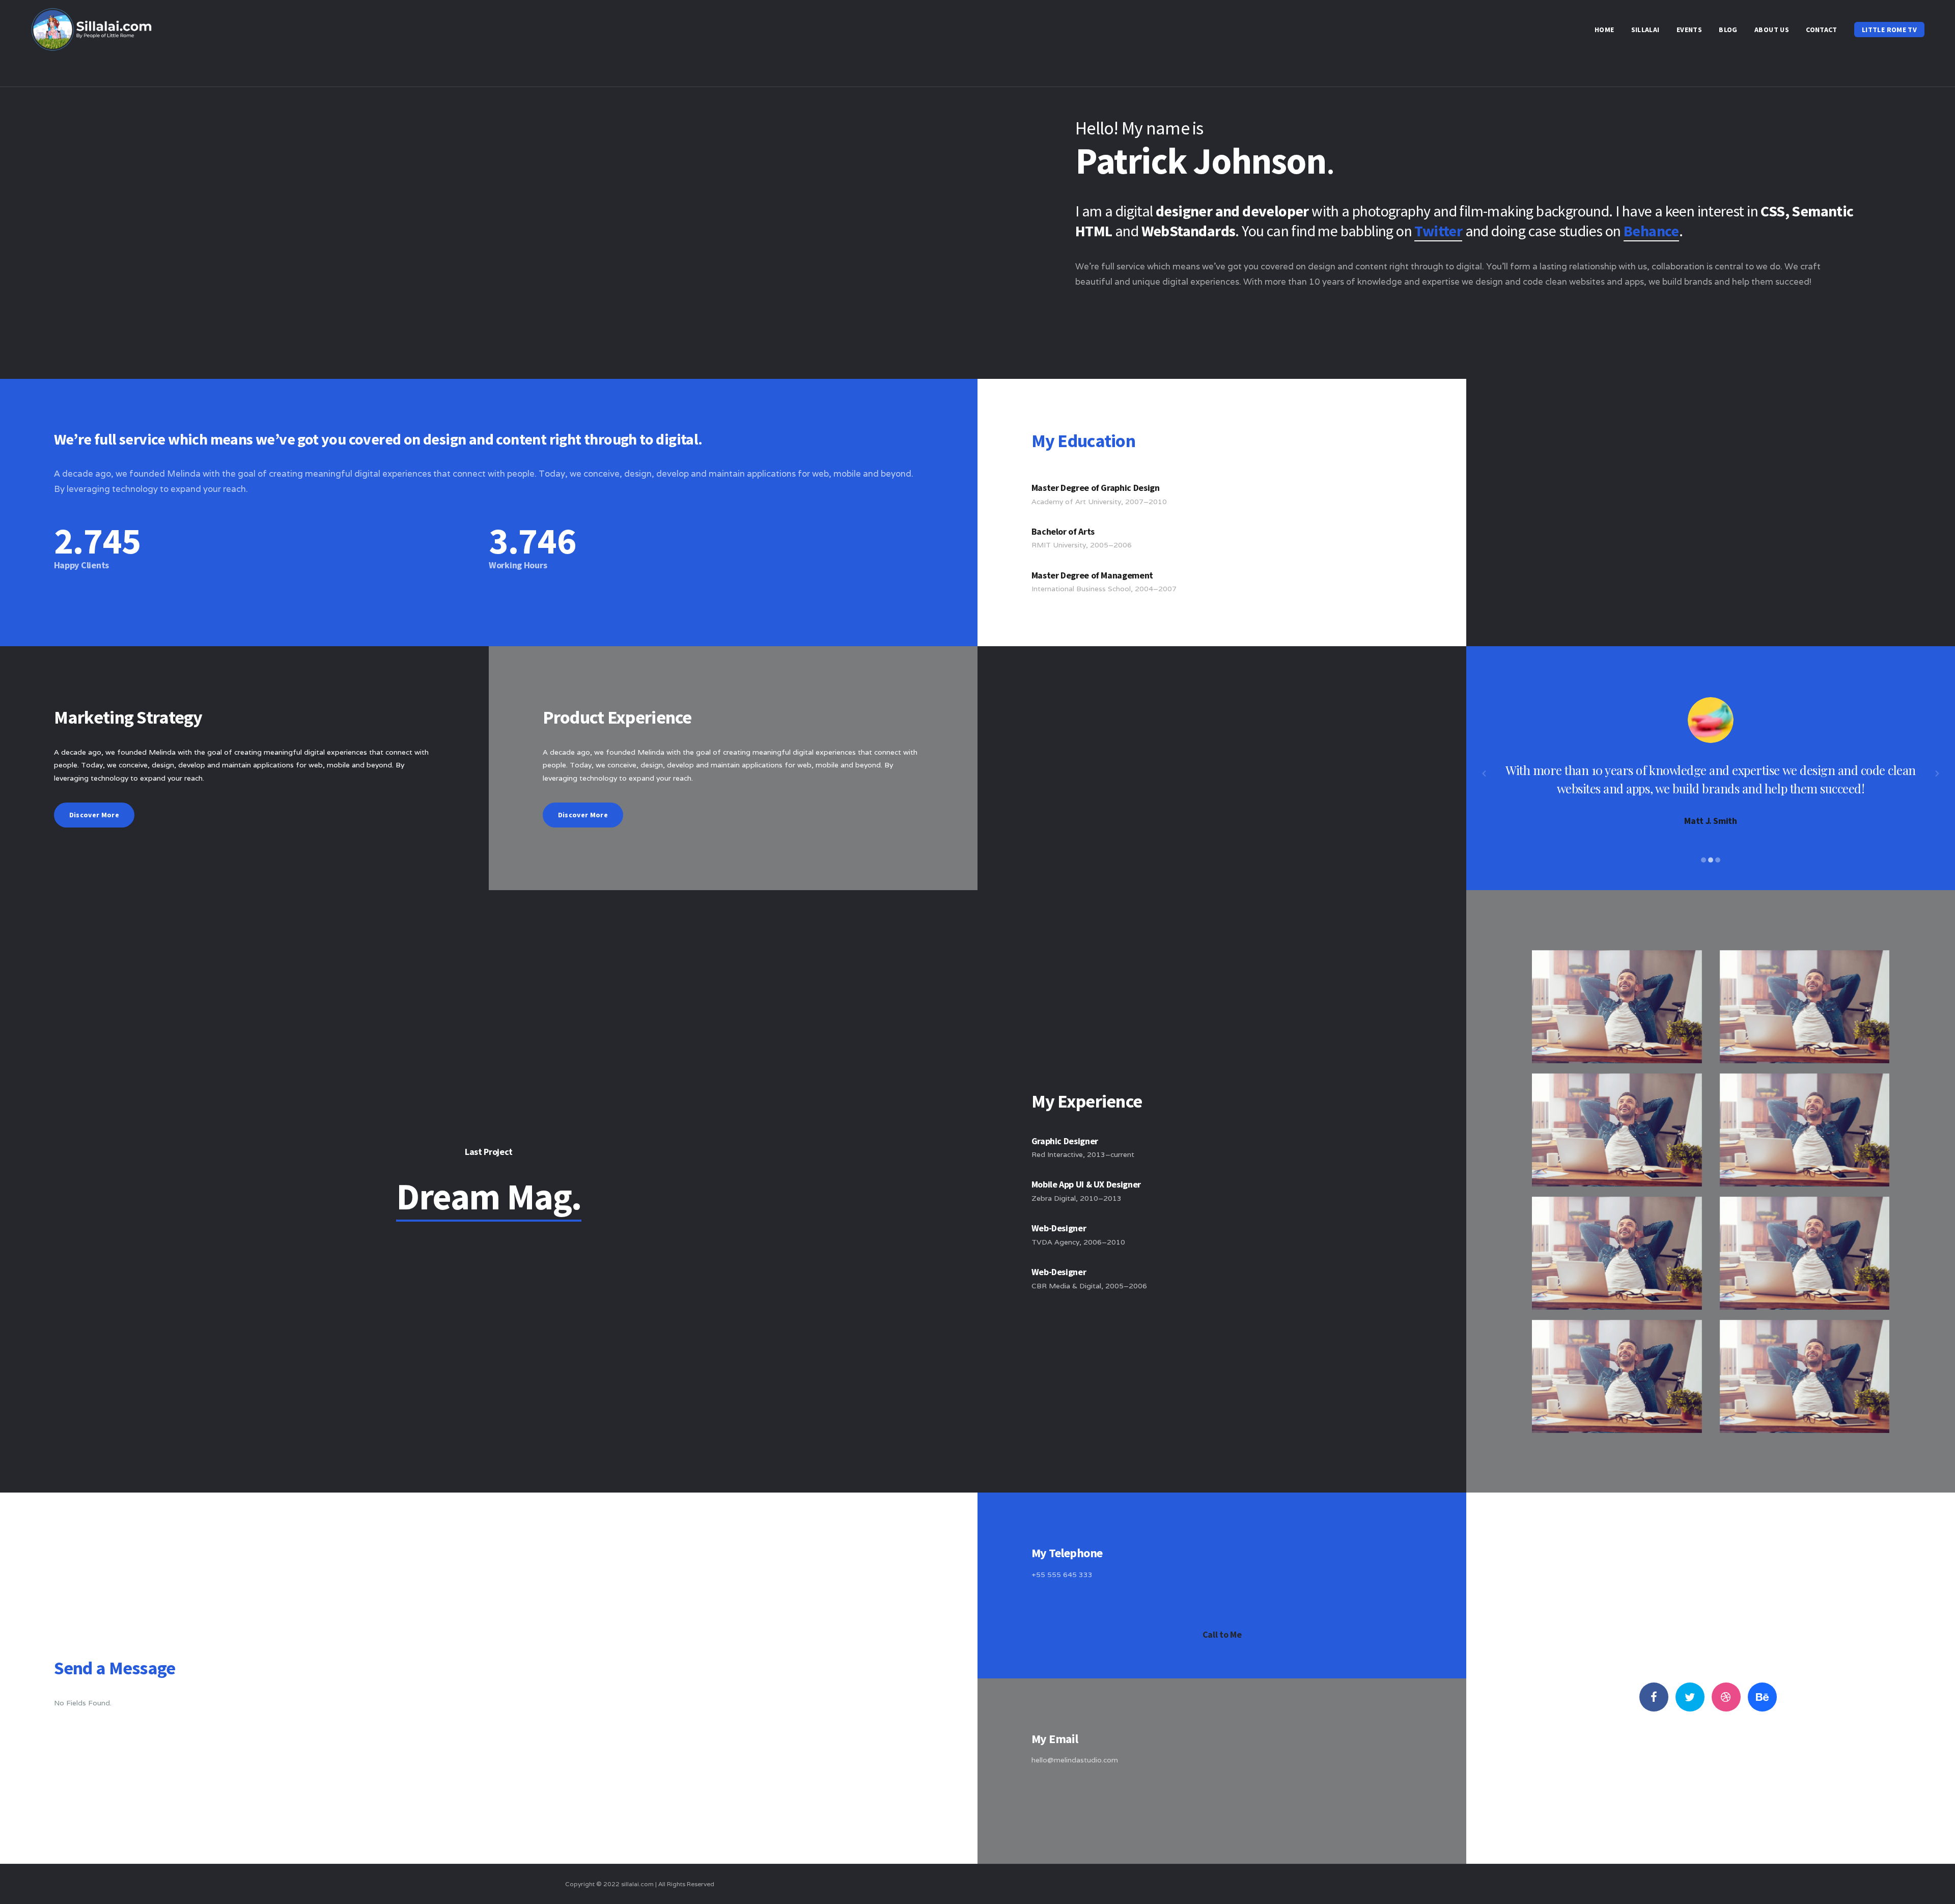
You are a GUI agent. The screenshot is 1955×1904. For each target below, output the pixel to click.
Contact (1821, 30)
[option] (1711, 762)
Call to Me (1222, 1634)
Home (1604, 30)
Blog (1728, 30)
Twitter (1438, 231)
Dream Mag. (489, 1196)
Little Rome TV (1889, 30)
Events (1689, 30)
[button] (1484, 774)
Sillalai (1645, 30)
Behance (1651, 231)
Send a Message (1222, 1820)
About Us (1772, 30)
